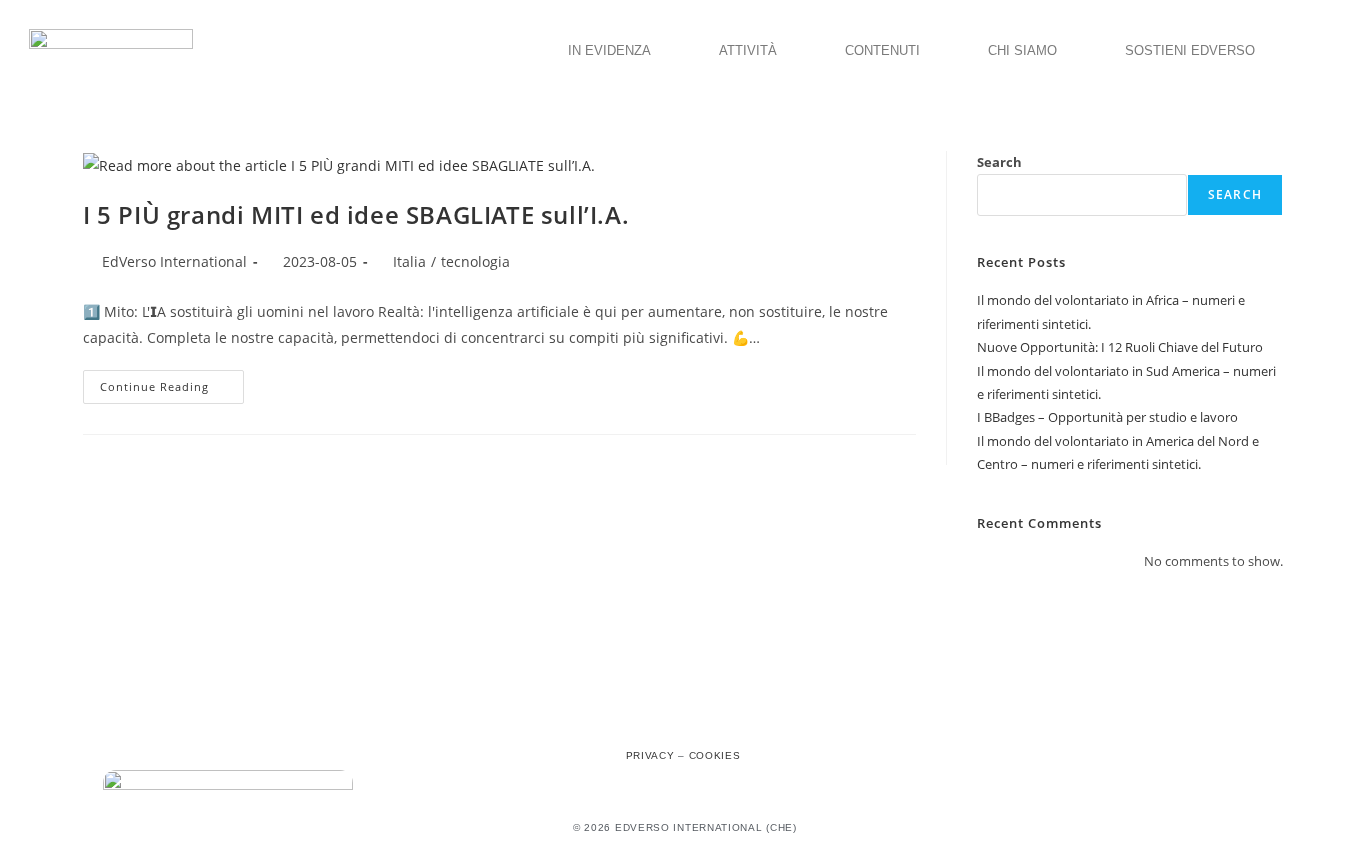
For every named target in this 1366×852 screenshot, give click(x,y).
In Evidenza (609, 50)
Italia (409, 261)
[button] (614, 50)
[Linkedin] (727, 720)
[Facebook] (639, 720)
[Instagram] (683, 720)
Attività (748, 50)
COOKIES (715, 755)
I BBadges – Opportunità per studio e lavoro (1107, 417)
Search (999, 162)
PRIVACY (650, 755)
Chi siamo (1022, 50)
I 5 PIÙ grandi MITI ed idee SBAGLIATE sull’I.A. (356, 214)
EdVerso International (174, 261)
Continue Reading (172, 382)
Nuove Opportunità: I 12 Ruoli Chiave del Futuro (1120, 347)
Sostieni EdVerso (1190, 50)
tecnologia (475, 261)
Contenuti (882, 50)
